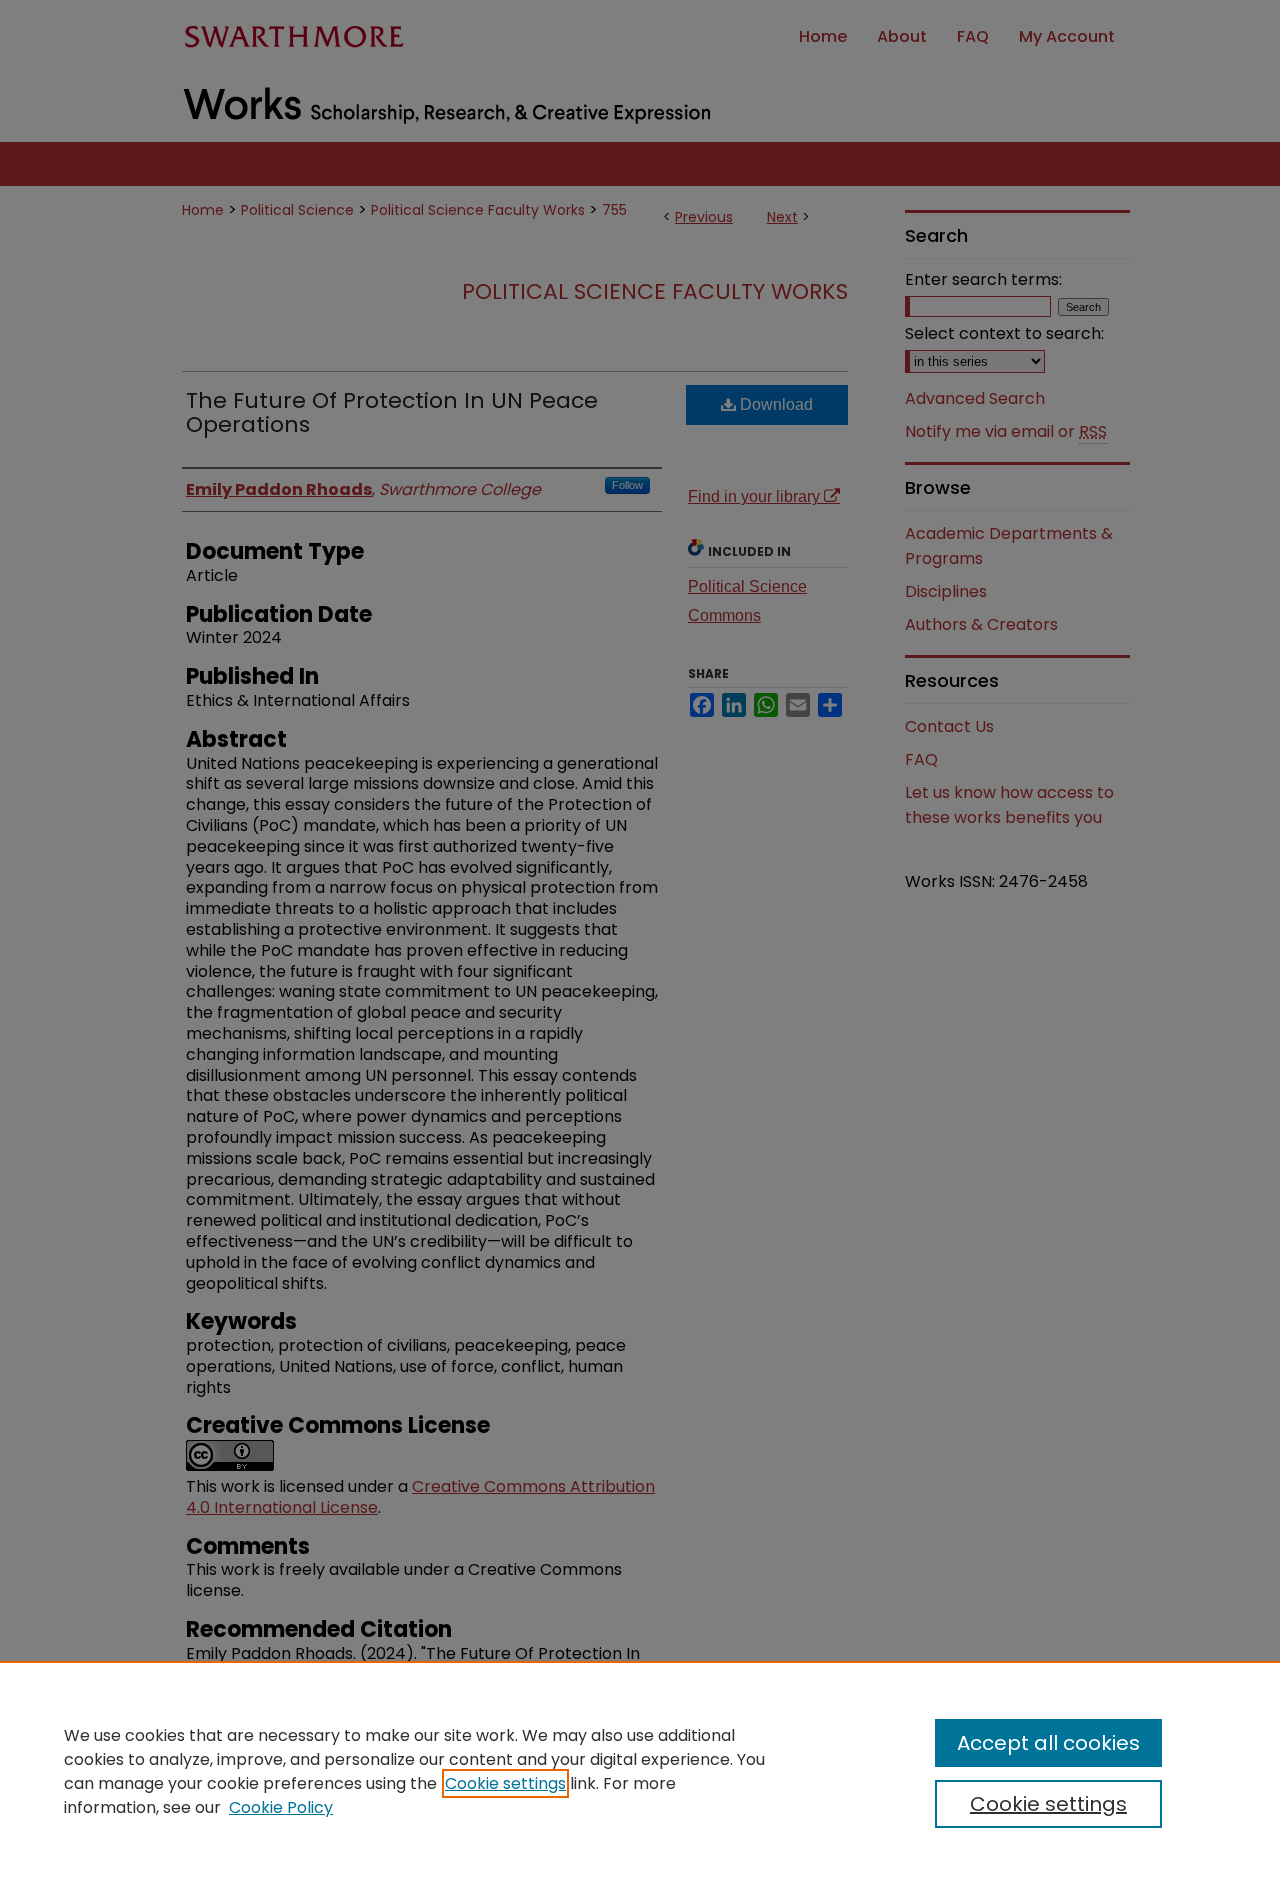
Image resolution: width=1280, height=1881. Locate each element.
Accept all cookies (1048, 1743)
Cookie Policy (281, 1807)
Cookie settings (505, 1783)
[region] (640, 1771)
